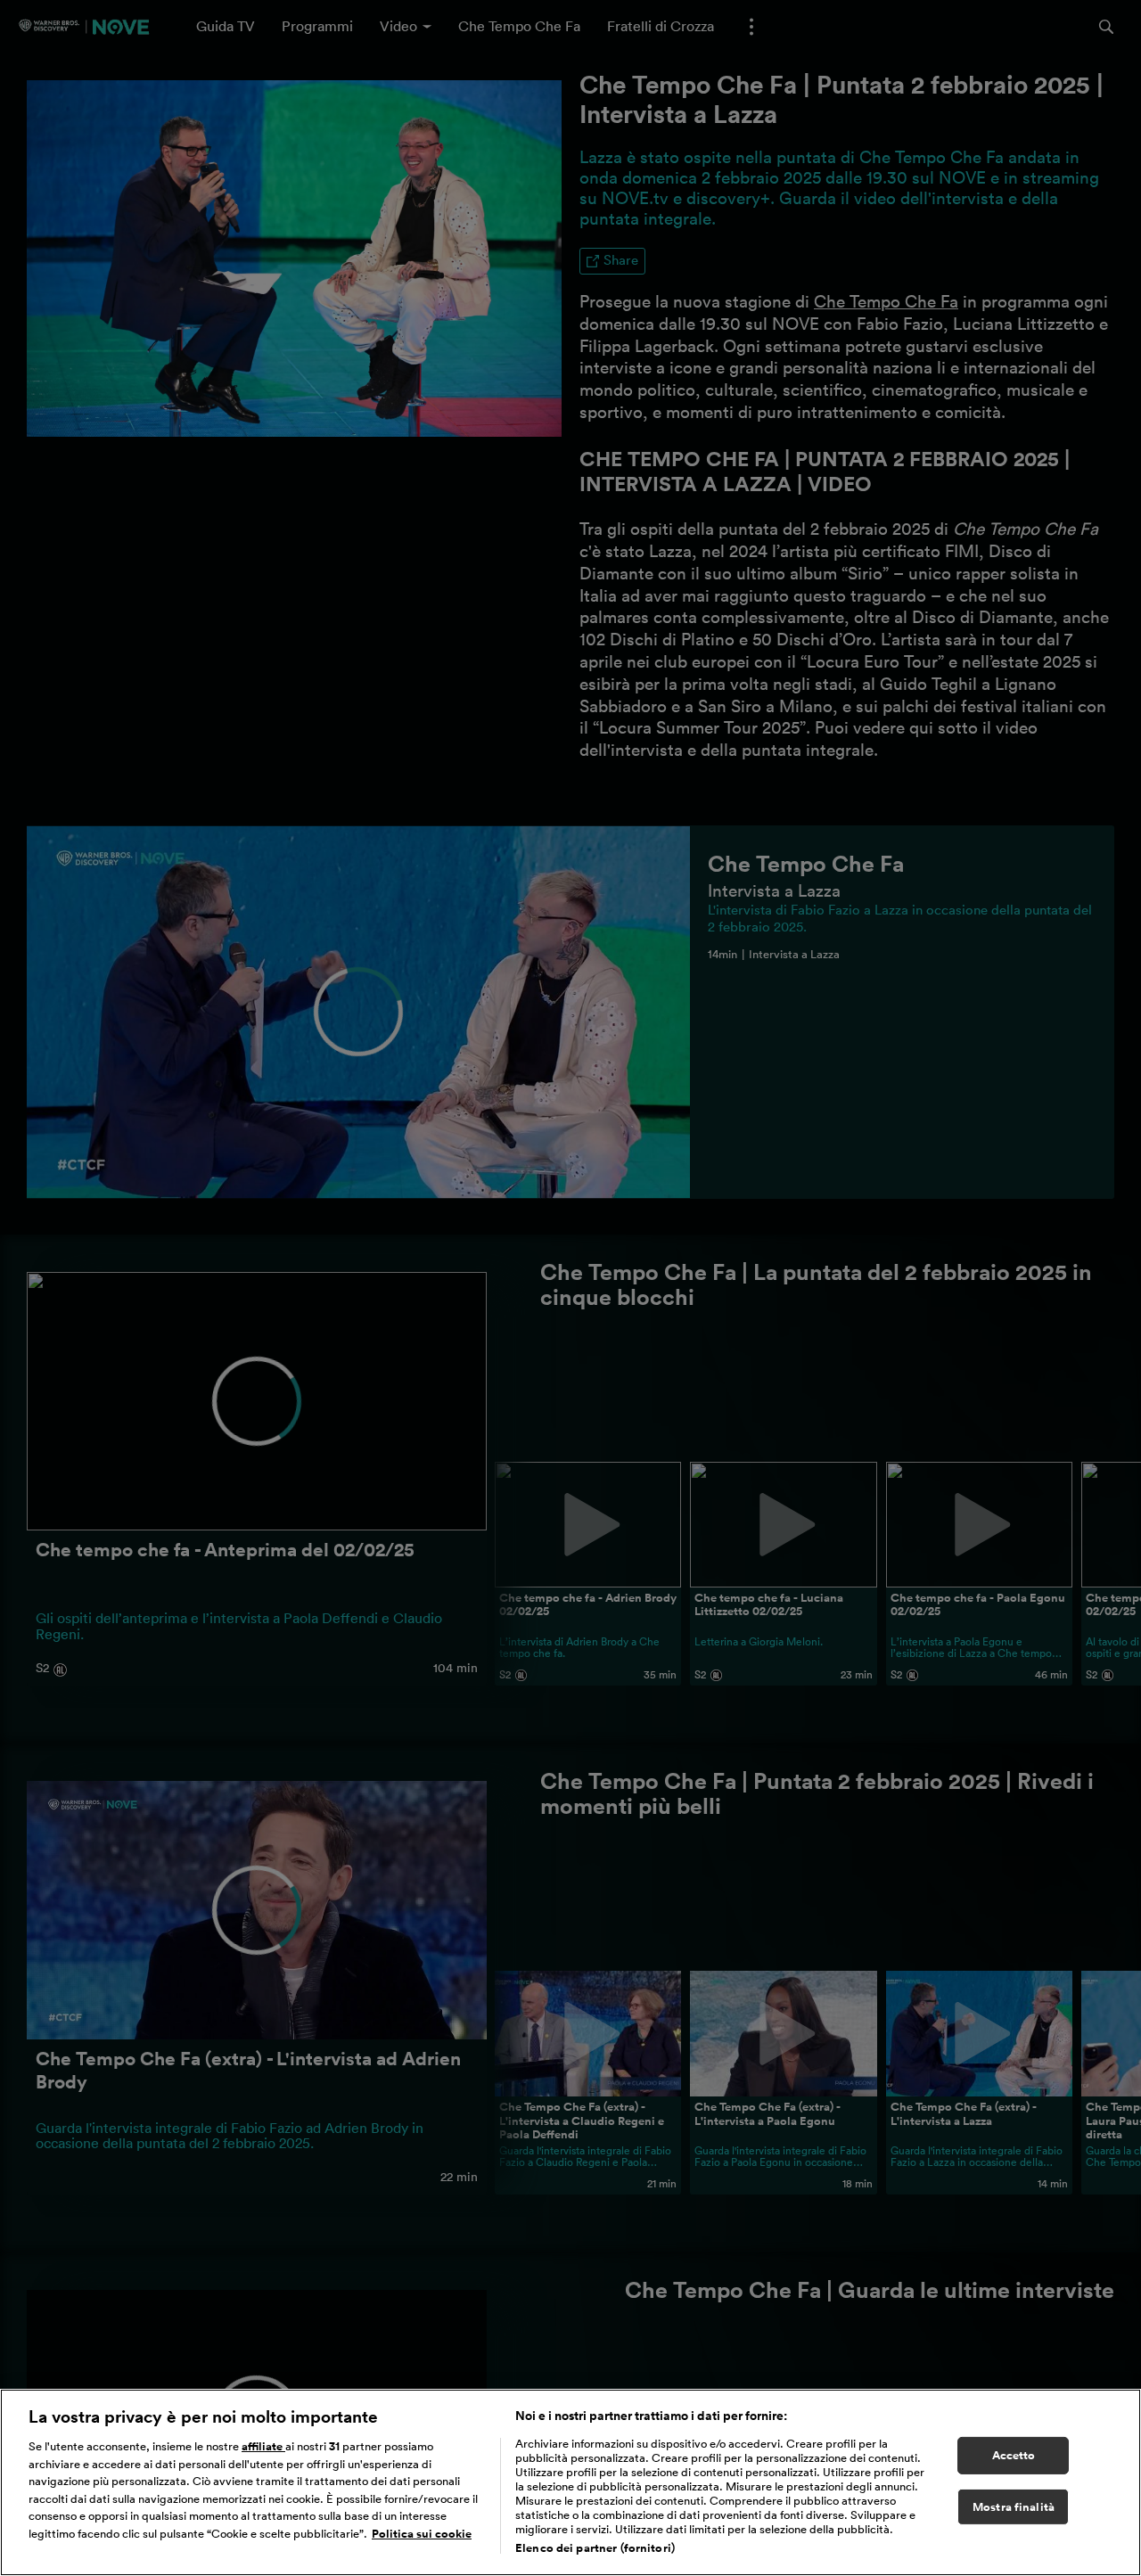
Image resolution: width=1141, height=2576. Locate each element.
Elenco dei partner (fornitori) (595, 2548)
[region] (570, 2482)
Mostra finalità (1014, 2507)
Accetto (1014, 2455)
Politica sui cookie (422, 2534)
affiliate (263, 2446)
